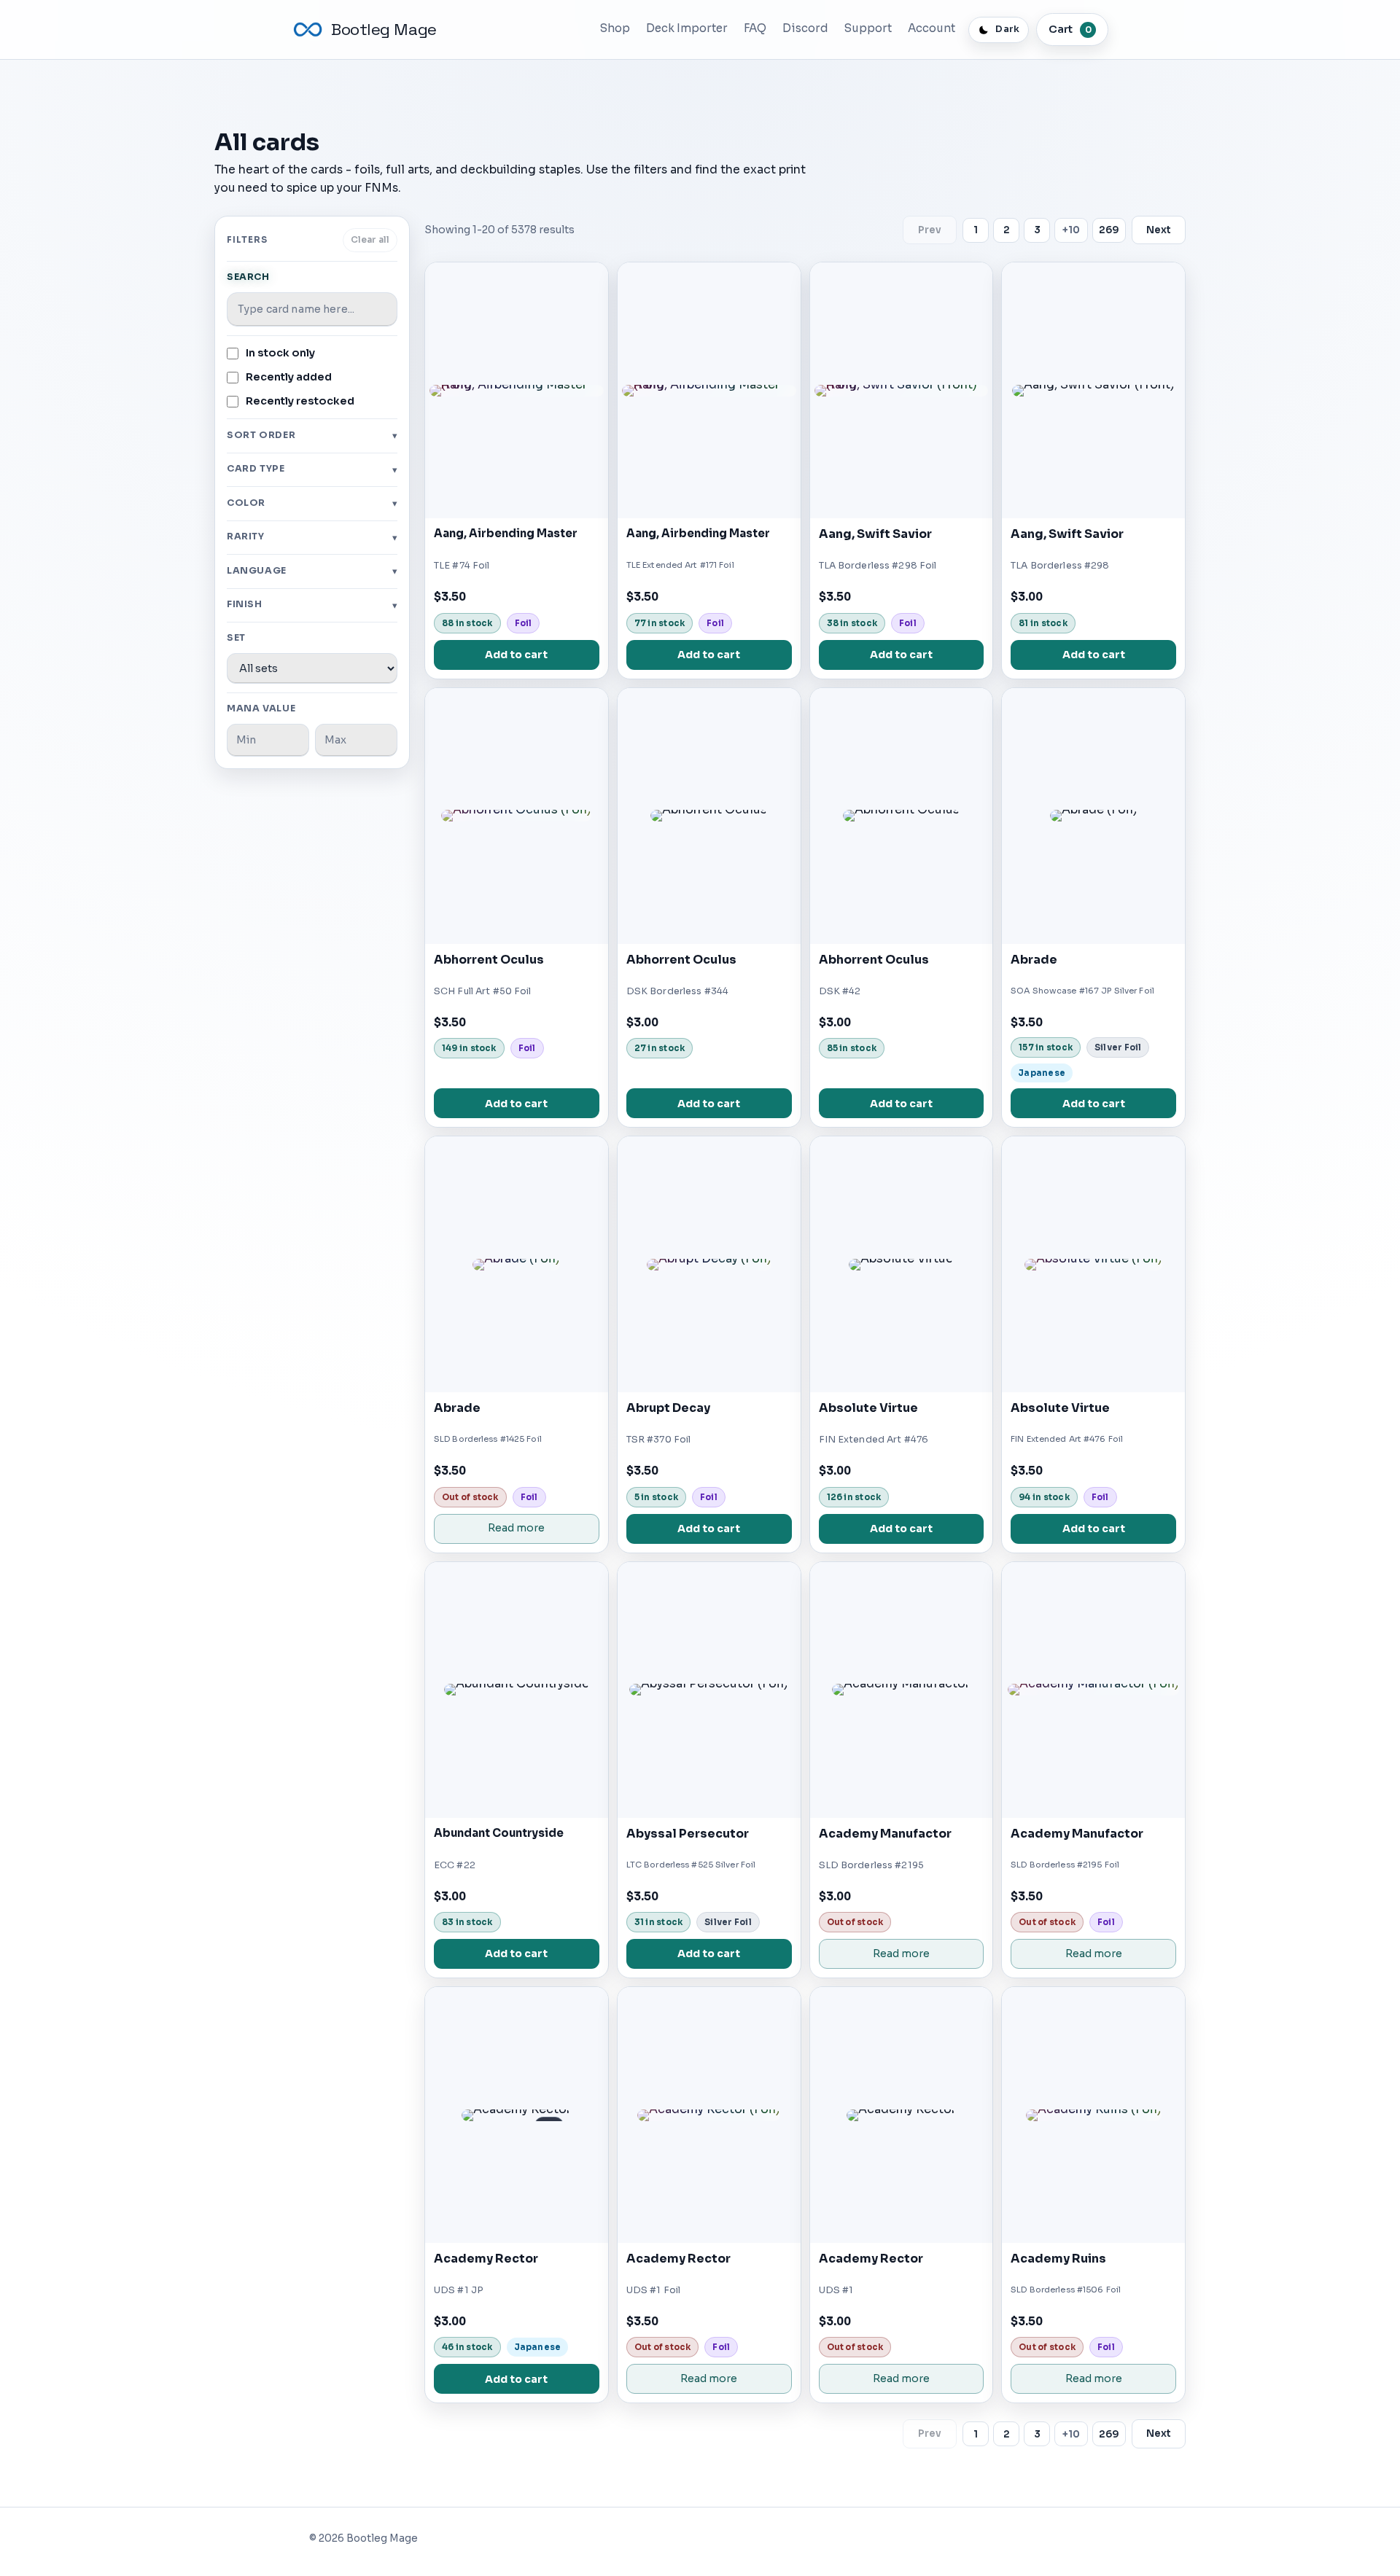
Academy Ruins (1058, 2259)
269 (1109, 230)
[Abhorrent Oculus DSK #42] (902, 816)
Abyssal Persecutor (688, 1834)
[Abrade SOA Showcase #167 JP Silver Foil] (1093, 816)
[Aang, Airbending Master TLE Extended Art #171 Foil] (709, 390)
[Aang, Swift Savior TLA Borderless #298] (1093, 390)
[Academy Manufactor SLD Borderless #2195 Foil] (1093, 1690)
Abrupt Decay (668, 1408)
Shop (615, 28)
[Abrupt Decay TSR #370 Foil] (709, 1264)
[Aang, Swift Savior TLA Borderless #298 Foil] (902, 390)
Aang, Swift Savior (875, 534)
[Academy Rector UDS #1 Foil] (709, 2115)
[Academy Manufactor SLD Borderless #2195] (902, 1690)
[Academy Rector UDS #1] (902, 2115)
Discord (805, 28)
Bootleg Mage (384, 30)
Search (248, 277)
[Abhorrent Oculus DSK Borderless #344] (709, 816)
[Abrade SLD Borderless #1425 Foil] (517, 1264)
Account (932, 28)
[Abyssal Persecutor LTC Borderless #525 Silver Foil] (709, 1690)
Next (1159, 230)
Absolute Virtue (868, 1408)
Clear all (370, 240)
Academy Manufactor (885, 1834)
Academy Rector (486, 2259)
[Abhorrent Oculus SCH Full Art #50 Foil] (517, 816)
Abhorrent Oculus (489, 960)
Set (236, 638)
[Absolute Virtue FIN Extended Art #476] (902, 1264)
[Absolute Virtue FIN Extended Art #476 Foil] (1093, 1264)
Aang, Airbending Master (506, 534)
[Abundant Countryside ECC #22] (517, 1690)
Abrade (1034, 960)
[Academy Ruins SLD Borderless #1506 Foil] (1093, 2115)
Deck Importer (687, 28)
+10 (1071, 230)
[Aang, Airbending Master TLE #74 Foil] (517, 390)
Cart (1070, 29)
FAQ (755, 28)
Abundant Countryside (499, 1833)
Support (868, 28)
